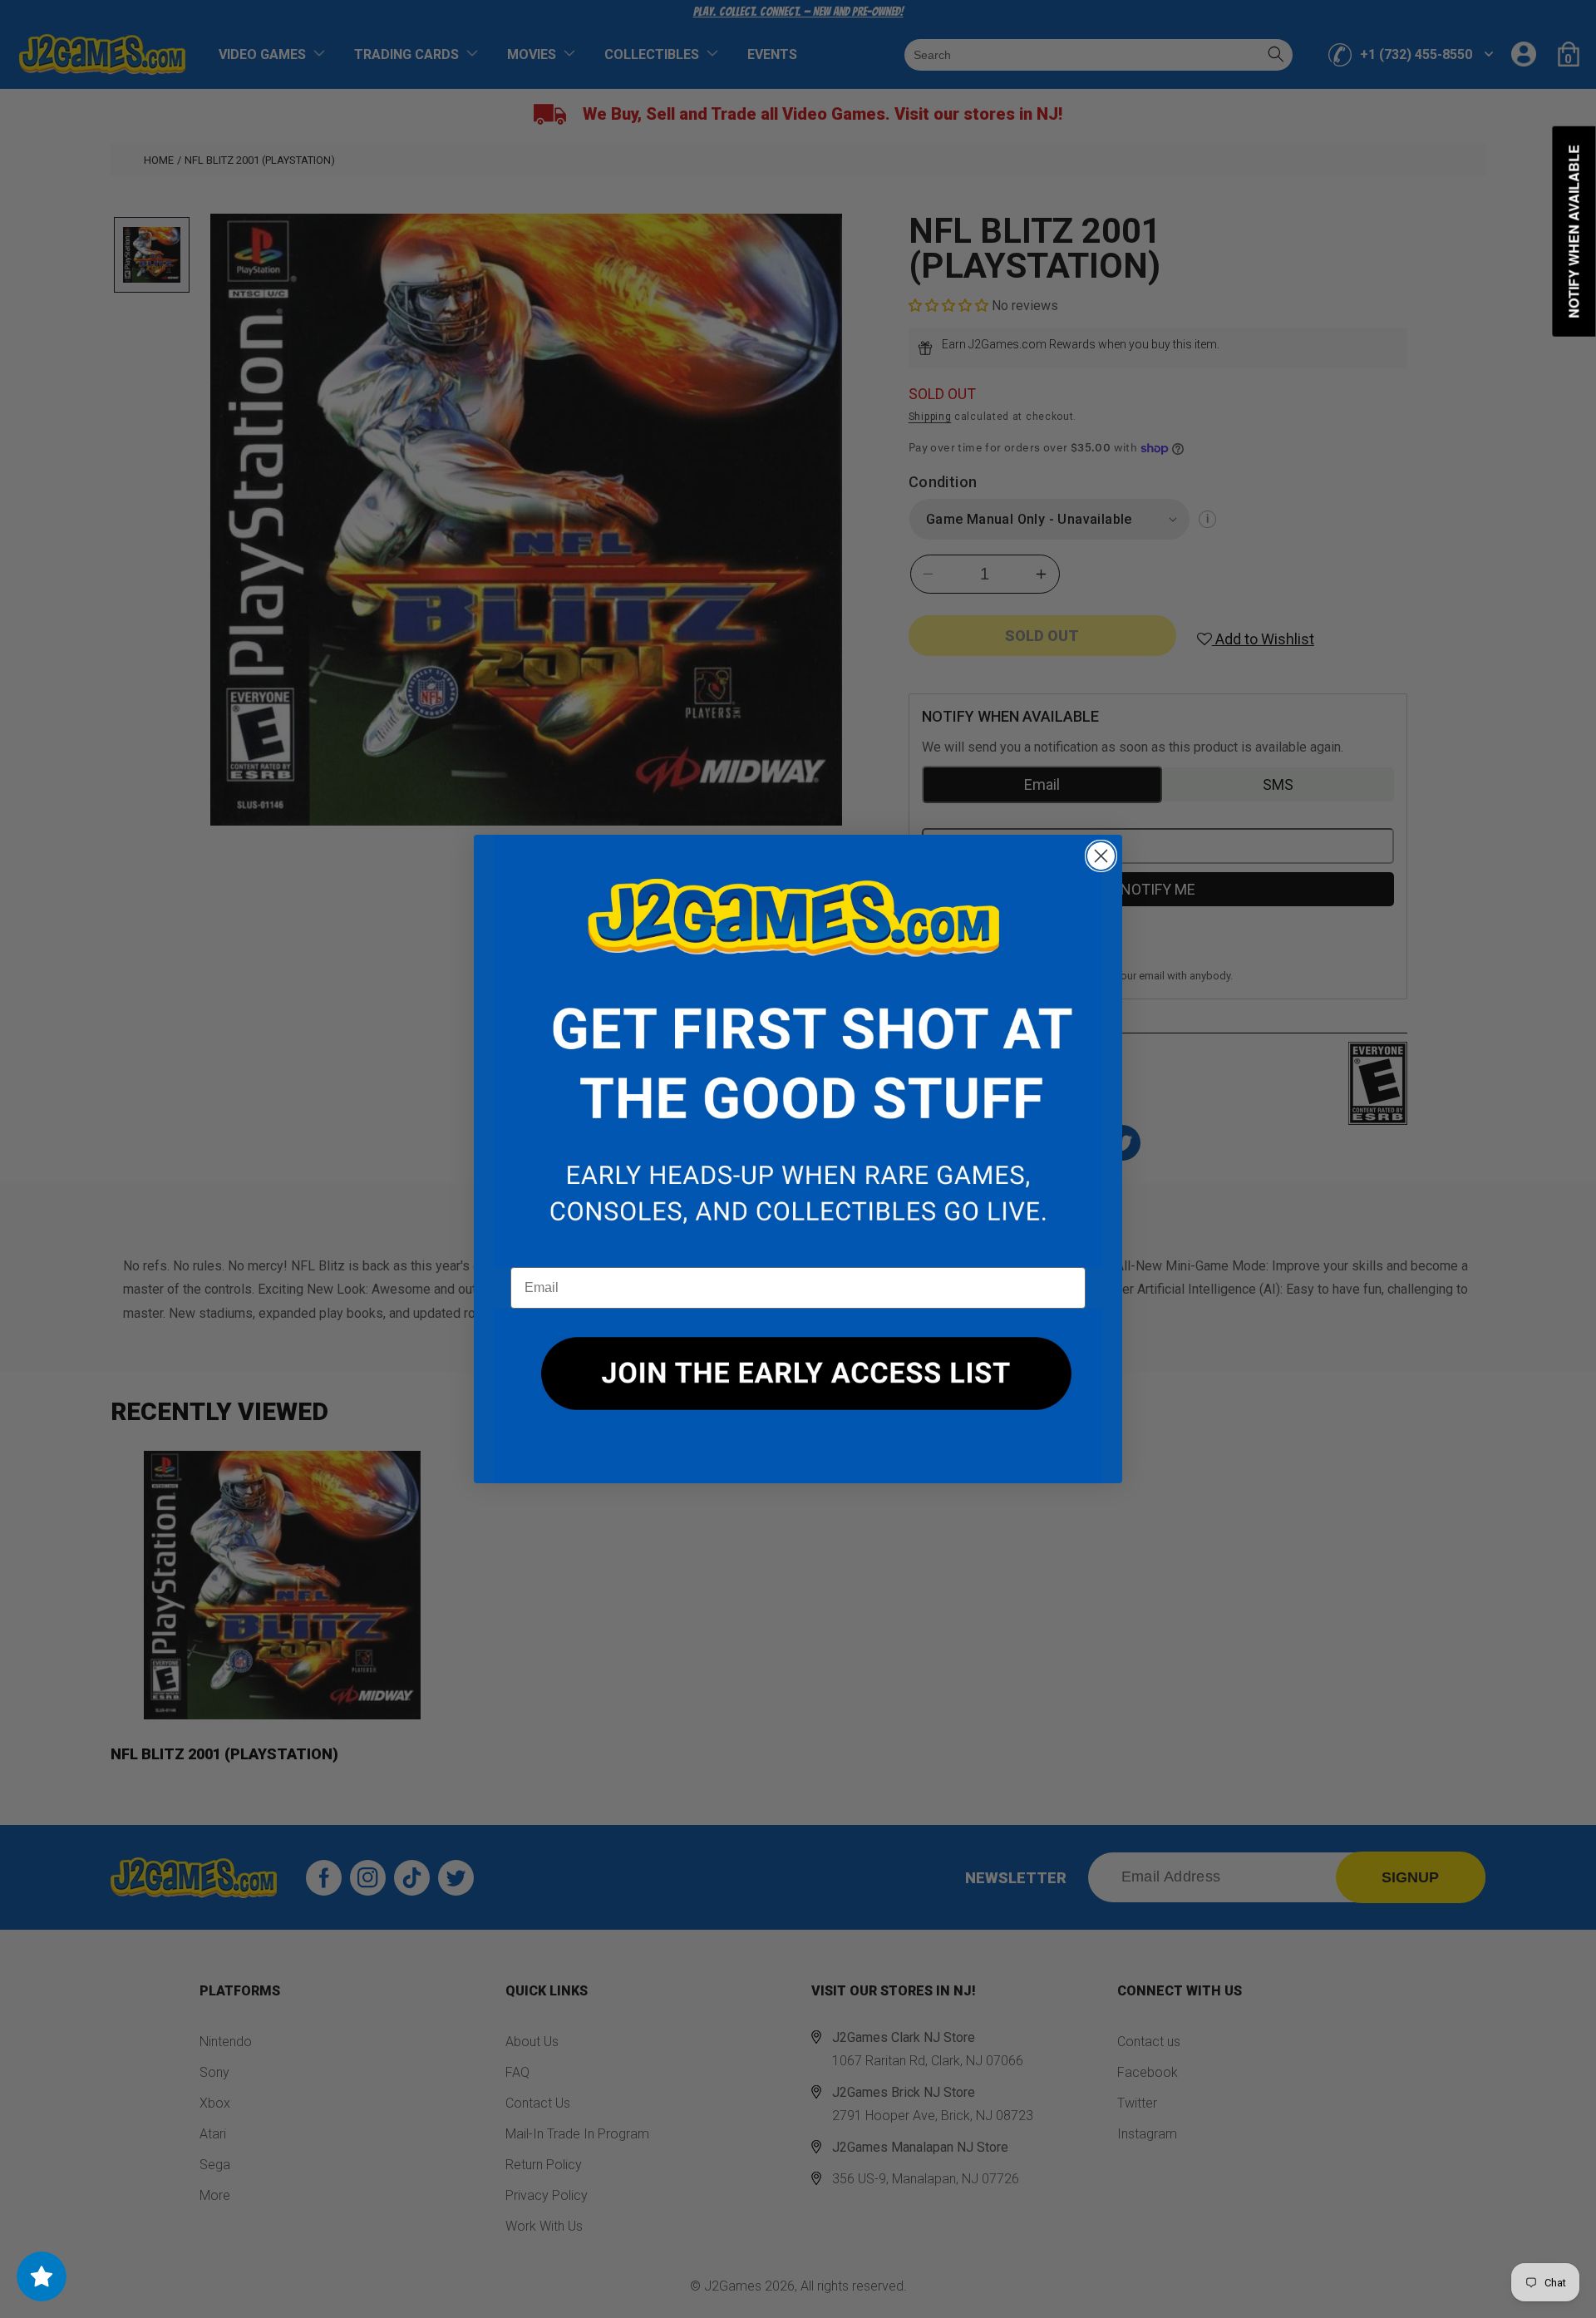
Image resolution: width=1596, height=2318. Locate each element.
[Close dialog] (1101, 856)
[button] (798, 1051)
